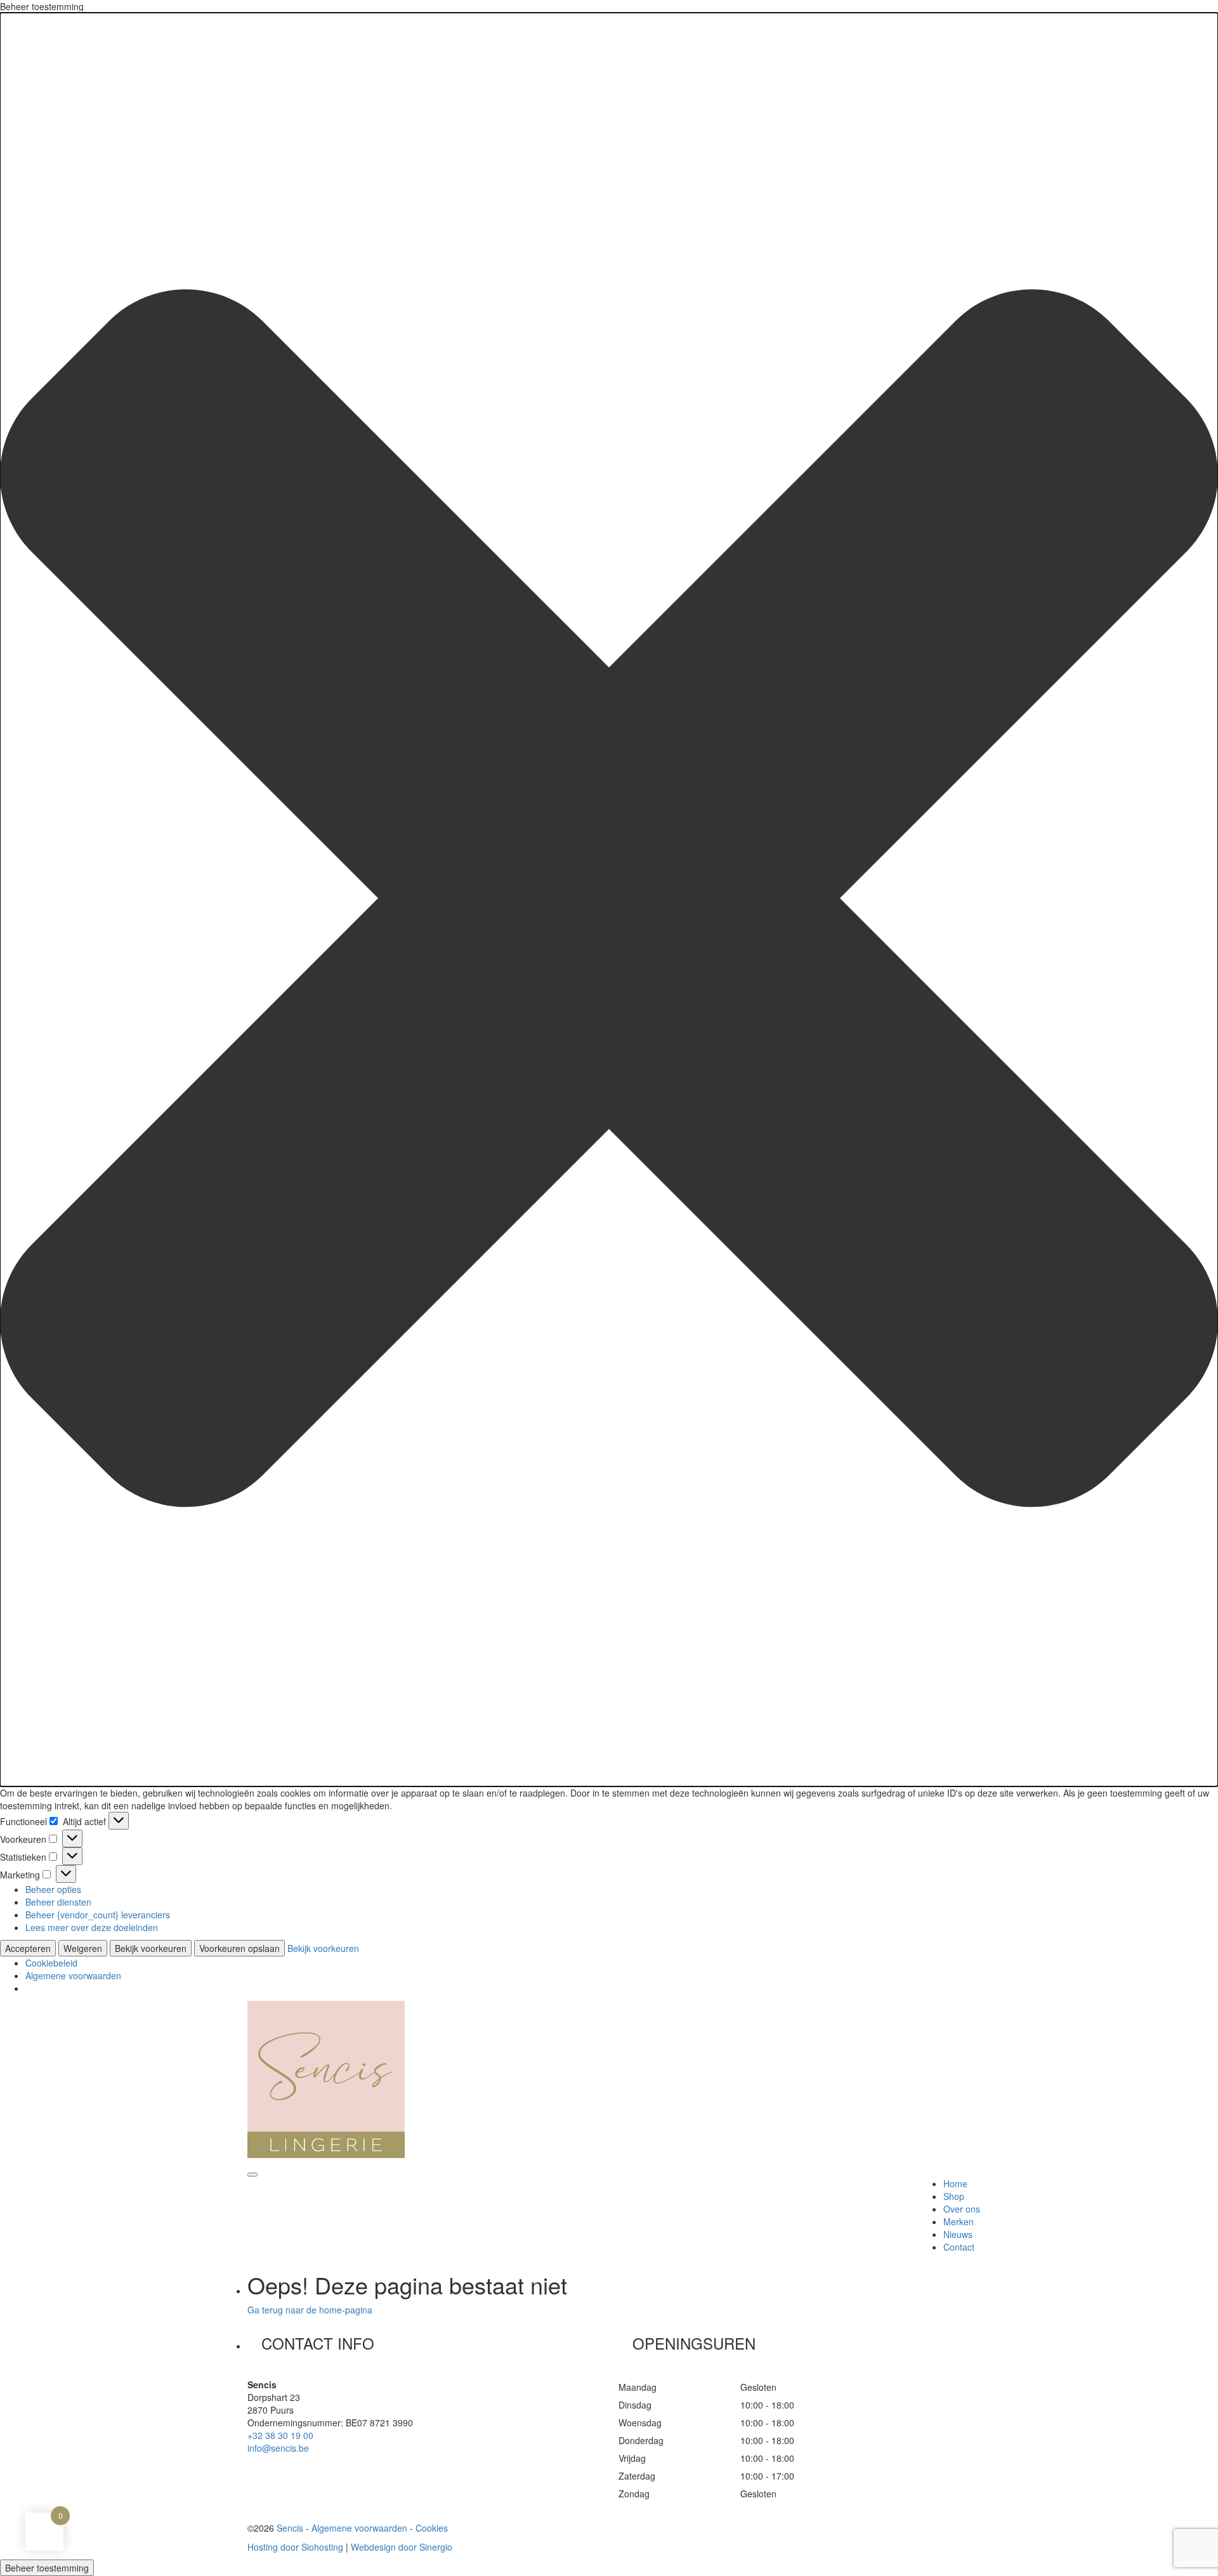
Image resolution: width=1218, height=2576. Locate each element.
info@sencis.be (278, 2448)
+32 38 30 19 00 (280, 2435)
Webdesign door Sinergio (402, 2547)
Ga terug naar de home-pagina (310, 2310)
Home (955, 2183)
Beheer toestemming (47, 2568)
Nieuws (958, 2234)
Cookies (432, 2528)
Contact (959, 2247)
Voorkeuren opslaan (239, 1948)
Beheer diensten (58, 1902)
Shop (954, 2196)
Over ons (962, 2209)
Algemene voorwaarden (73, 1975)
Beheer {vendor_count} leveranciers (98, 1915)
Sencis (290, 2528)
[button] (609, 900)
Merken (959, 2221)
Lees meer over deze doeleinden (92, 1927)
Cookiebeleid (51, 1963)
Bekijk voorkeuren (151, 1948)
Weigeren (83, 1948)
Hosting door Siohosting (295, 2547)
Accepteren (28, 1948)
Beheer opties (53, 1889)
